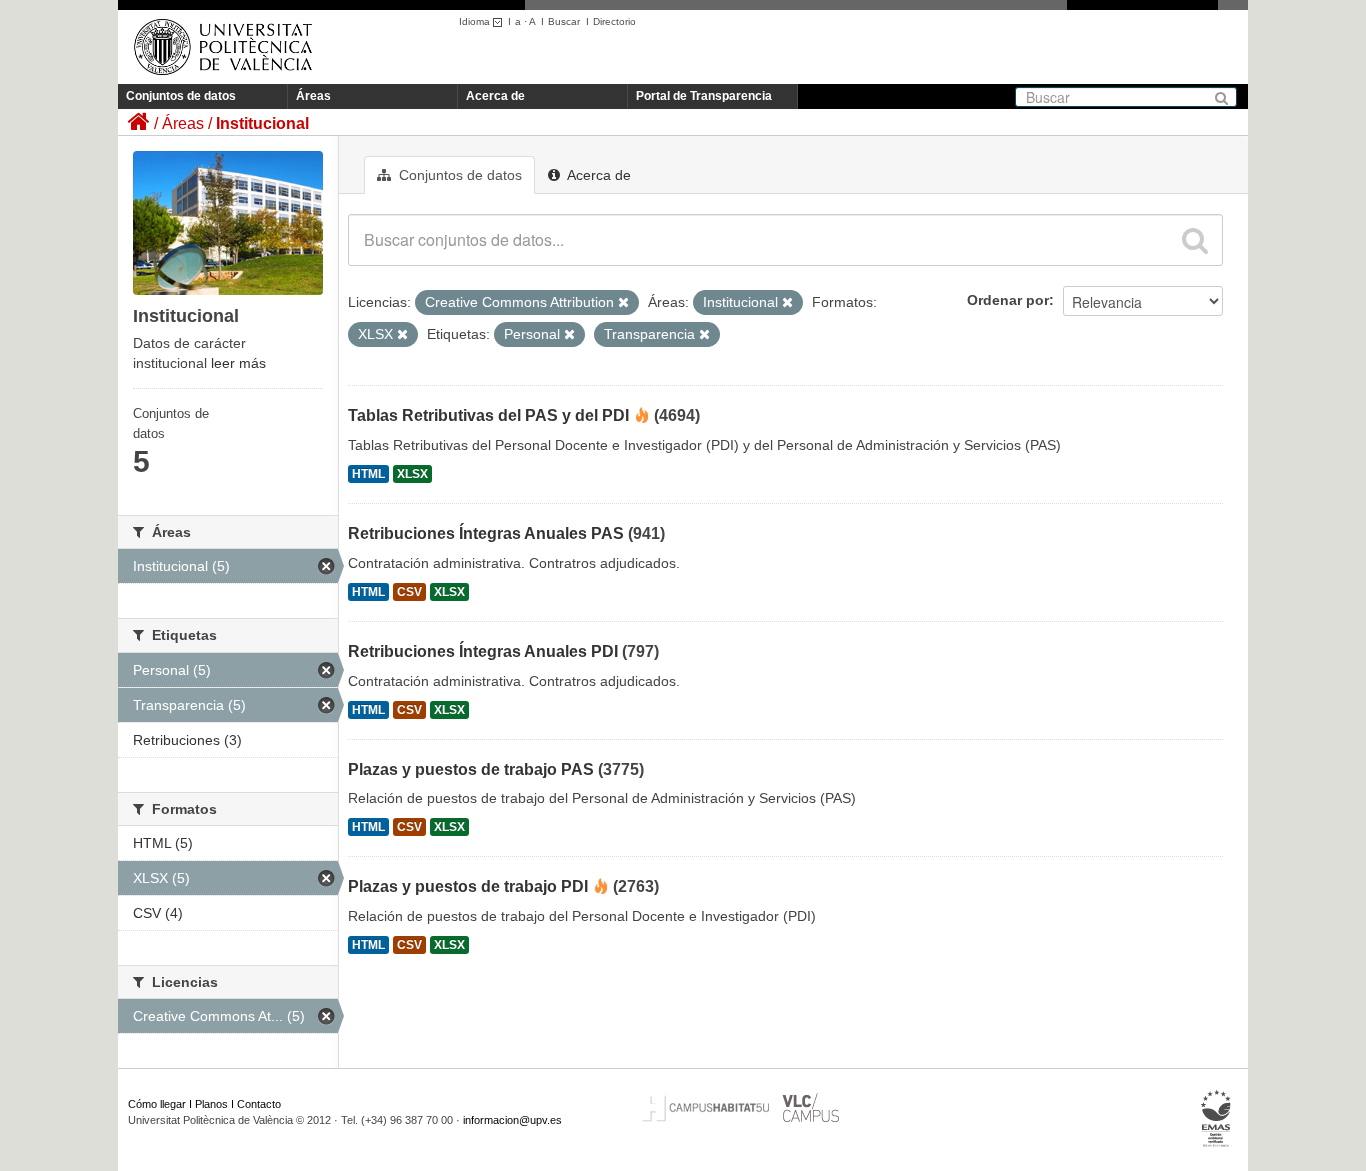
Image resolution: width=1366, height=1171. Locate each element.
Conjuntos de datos (181, 96)
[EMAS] (1216, 1119)
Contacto (259, 1104)
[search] (1195, 240)
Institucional (262, 123)
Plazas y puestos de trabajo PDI (468, 886)
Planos (211, 1104)
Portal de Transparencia (704, 96)
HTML (368, 474)
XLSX (412, 474)
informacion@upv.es (512, 1120)
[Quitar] (623, 303)
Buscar (564, 21)
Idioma (476, 21)
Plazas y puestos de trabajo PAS (471, 769)
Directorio (614, 21)
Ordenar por (1008, 300)
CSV (409, 592)
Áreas (313, 96)
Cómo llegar (157, 1104)
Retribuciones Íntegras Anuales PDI (483, 651)
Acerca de (495, 96)
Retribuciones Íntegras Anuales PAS (486, 533)
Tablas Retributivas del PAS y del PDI (488, 415)
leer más (238, 363)
